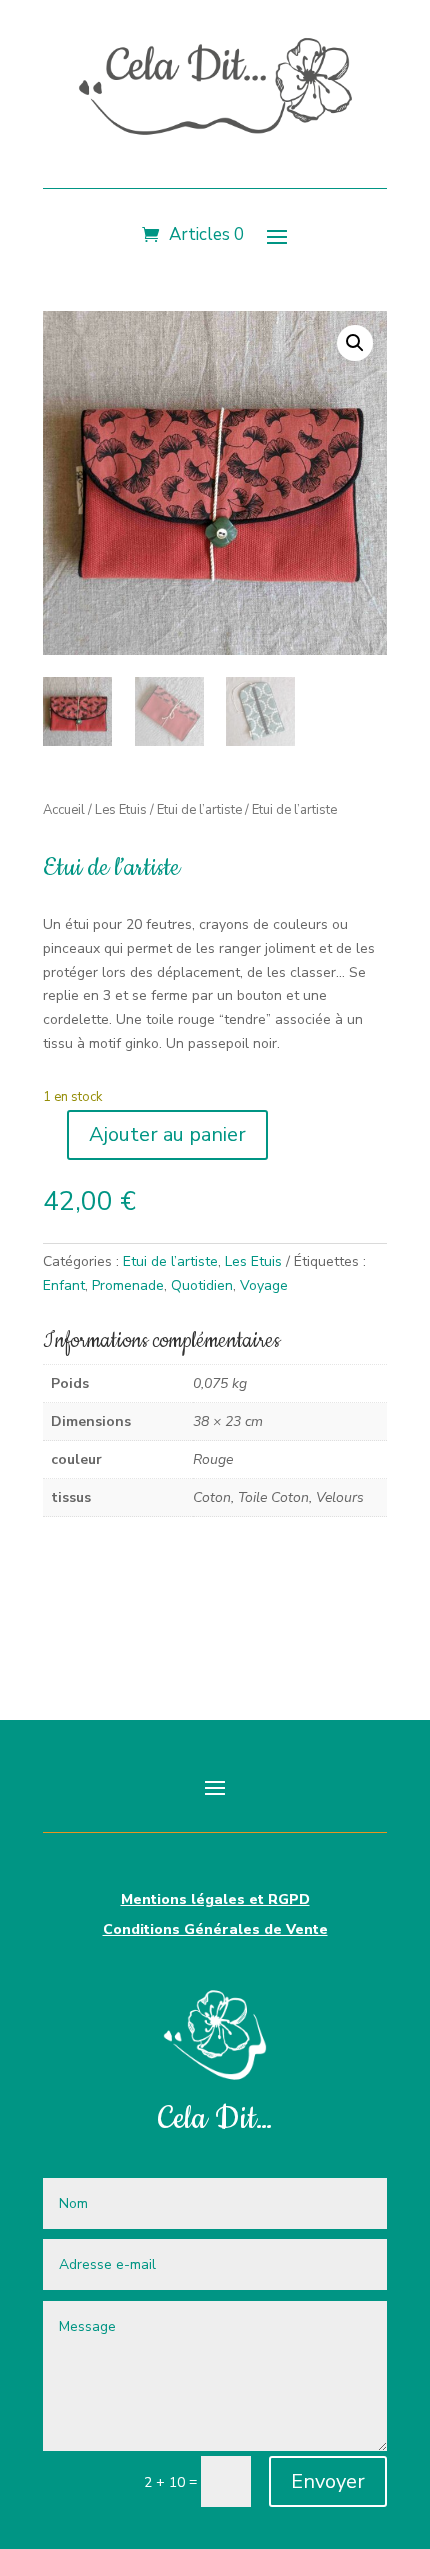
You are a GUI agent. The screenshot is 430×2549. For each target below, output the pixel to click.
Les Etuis (121, 810)
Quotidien (202, 1285)
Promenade (128, 1285)
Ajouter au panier (167, 1134)
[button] (355, 343)
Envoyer (328, 2481)
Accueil (64, 810)
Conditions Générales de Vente (215, 1931)
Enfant (64, 1285)
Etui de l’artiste (199, 810)
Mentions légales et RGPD (215, 1901)
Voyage (264, 1285)
